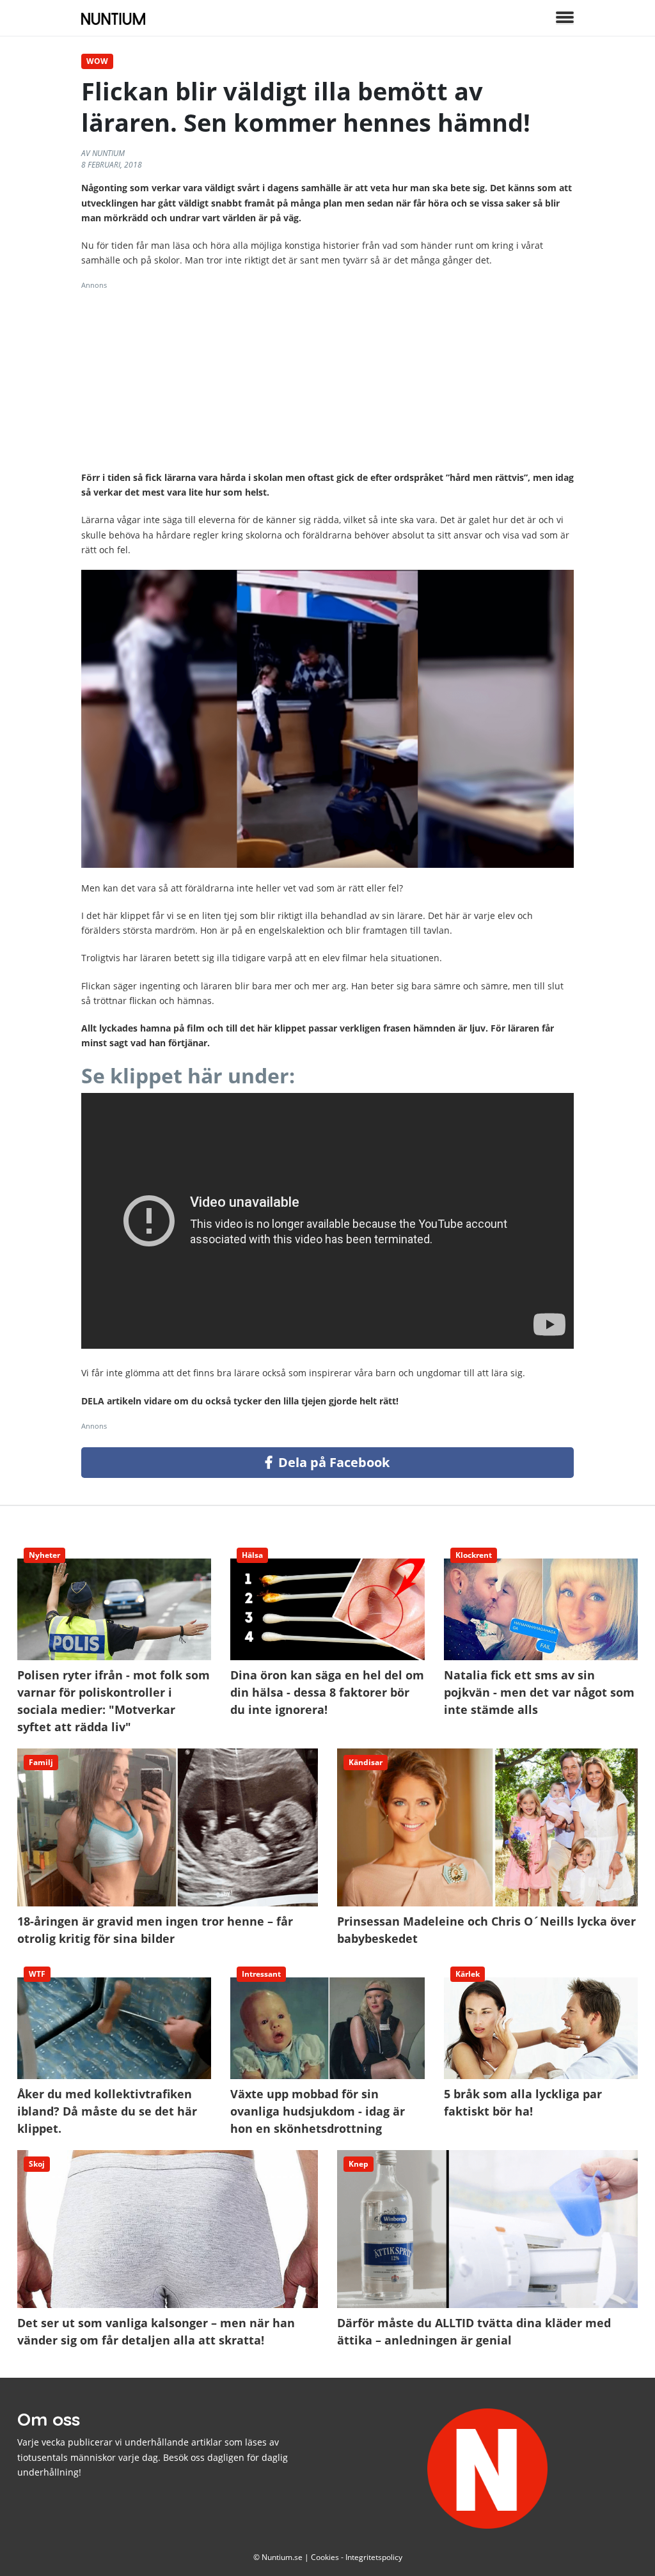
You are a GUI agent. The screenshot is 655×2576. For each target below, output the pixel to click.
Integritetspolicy (374, 2557)
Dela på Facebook (332, 1462)
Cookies (325, 2557)
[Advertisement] (327, 381)
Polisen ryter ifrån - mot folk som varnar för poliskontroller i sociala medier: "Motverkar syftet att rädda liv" (114, 1669)
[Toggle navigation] (565, 18)
